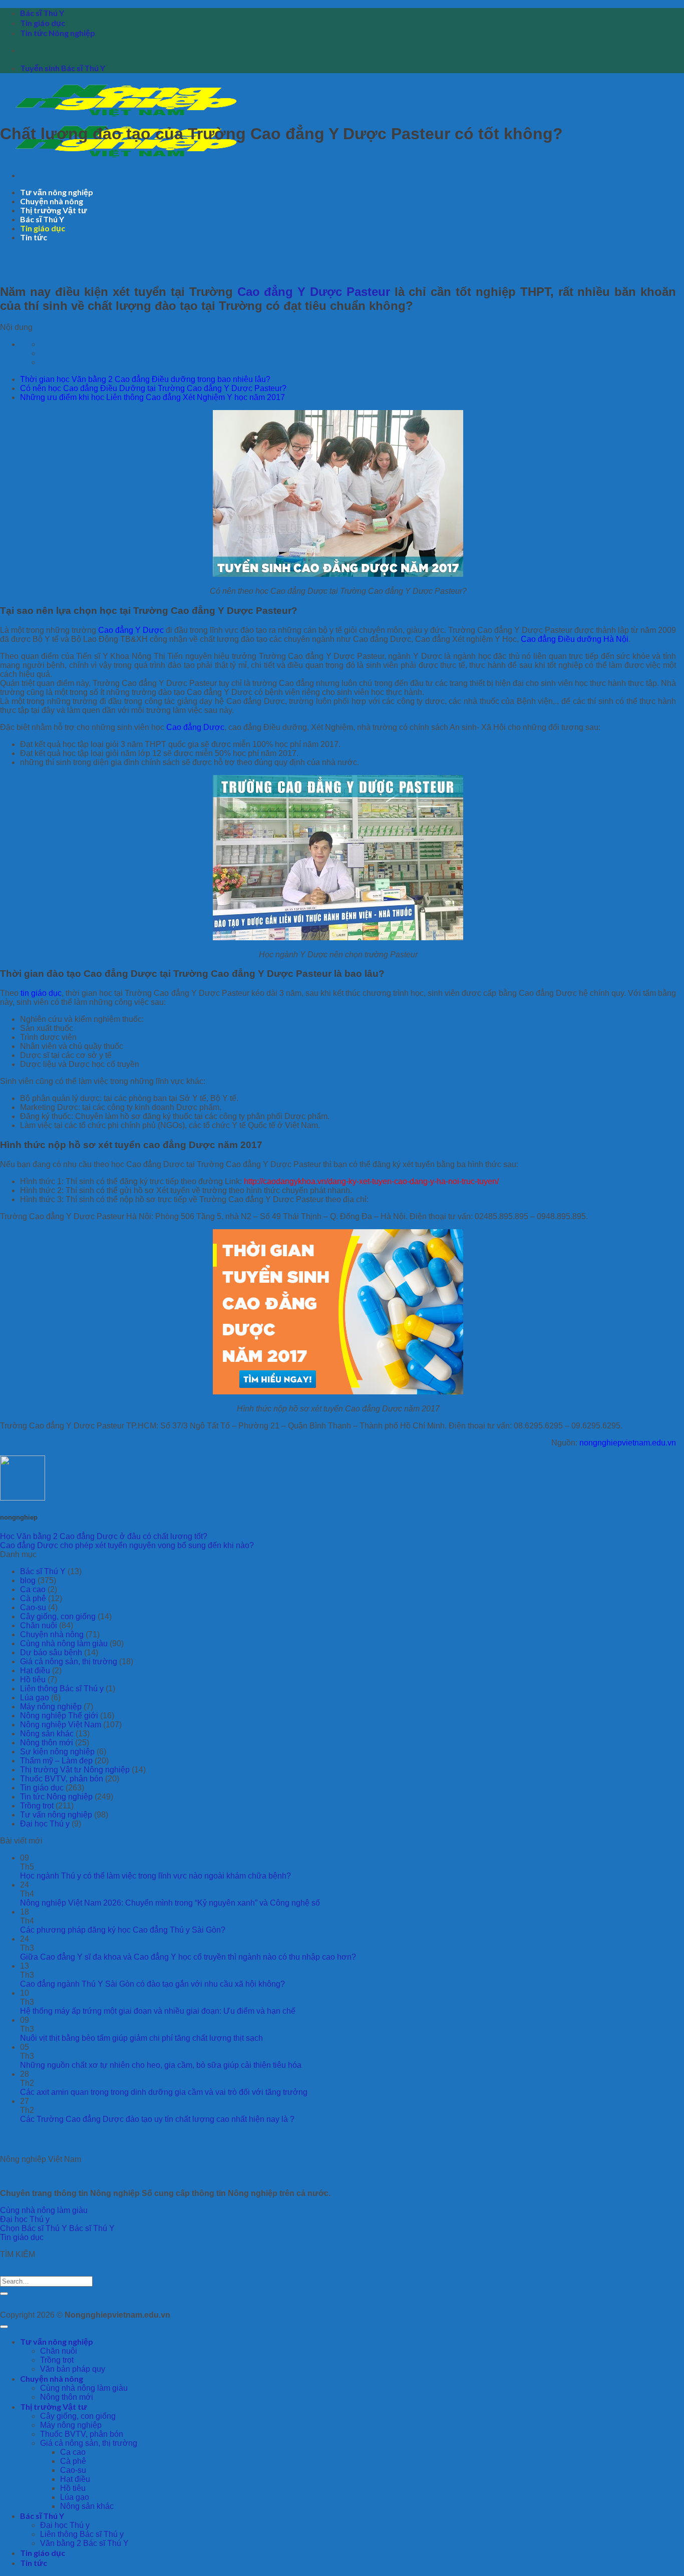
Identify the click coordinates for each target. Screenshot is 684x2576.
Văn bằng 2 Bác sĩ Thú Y (84, 2543)
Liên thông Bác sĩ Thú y (62, 1689)
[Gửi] (4, 2294)
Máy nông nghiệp (51, 1707)
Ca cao (33, 1589)
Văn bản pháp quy (73, 2369)
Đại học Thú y (45, 1824)
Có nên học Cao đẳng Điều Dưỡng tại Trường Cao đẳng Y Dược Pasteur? (153, 388)
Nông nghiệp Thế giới (59, 1716)
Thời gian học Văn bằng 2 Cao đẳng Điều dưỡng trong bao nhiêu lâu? (145, 379)
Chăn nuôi (39, 1625)
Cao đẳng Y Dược (131, 630)
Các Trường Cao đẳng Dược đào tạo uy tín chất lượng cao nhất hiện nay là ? (157, 2119)
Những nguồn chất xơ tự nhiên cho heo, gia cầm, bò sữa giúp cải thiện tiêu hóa (161, 2065)
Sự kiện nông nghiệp (57, 1752)
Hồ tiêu (33, 1680)
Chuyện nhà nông (52, 201)
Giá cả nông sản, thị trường (69, 1662)
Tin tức (34, 237)
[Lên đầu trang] (4, 2327)
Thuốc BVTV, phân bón (62, 1779)
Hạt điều (35, 1671)
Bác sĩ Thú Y (42, 13)
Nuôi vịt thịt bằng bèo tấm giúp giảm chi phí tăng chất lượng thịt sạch (141, 2038)
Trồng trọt (37, 1806)
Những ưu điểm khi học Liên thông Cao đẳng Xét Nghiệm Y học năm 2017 (152, 397)
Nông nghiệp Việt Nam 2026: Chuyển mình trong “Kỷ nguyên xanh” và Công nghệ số (170, 1903)
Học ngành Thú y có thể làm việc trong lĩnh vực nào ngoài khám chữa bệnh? (155, 1876)
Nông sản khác (47, 1734)
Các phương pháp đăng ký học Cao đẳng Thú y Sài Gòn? (123, 1930)
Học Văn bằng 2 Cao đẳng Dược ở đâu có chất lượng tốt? (104, 1536)
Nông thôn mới (47, 1743)
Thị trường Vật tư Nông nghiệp (75, 1770)
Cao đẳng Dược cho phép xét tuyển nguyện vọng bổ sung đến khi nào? (127, 1545)
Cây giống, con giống (58, 1616)
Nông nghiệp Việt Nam (61, 1725)
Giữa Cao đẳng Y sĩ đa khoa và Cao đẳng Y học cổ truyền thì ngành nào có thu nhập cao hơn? (188, 1957)
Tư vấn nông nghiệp (57, 192)
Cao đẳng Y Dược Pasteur (314, 292)
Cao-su (33, 1607)
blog (28, 1580)
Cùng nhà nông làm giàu (64, 1643)
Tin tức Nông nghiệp (58, 33)
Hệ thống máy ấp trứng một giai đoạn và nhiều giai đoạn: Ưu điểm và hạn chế (158, 2011)
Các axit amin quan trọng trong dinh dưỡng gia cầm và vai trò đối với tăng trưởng (164, 2092)
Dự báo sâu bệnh (51, 1652)
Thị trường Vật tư (54, 210)
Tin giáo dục (43, 23)
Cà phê (33, 1598)
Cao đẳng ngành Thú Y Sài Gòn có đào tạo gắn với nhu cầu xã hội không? (152, 1984)
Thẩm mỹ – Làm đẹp (56, 1761)
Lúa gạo (35, 1698)
